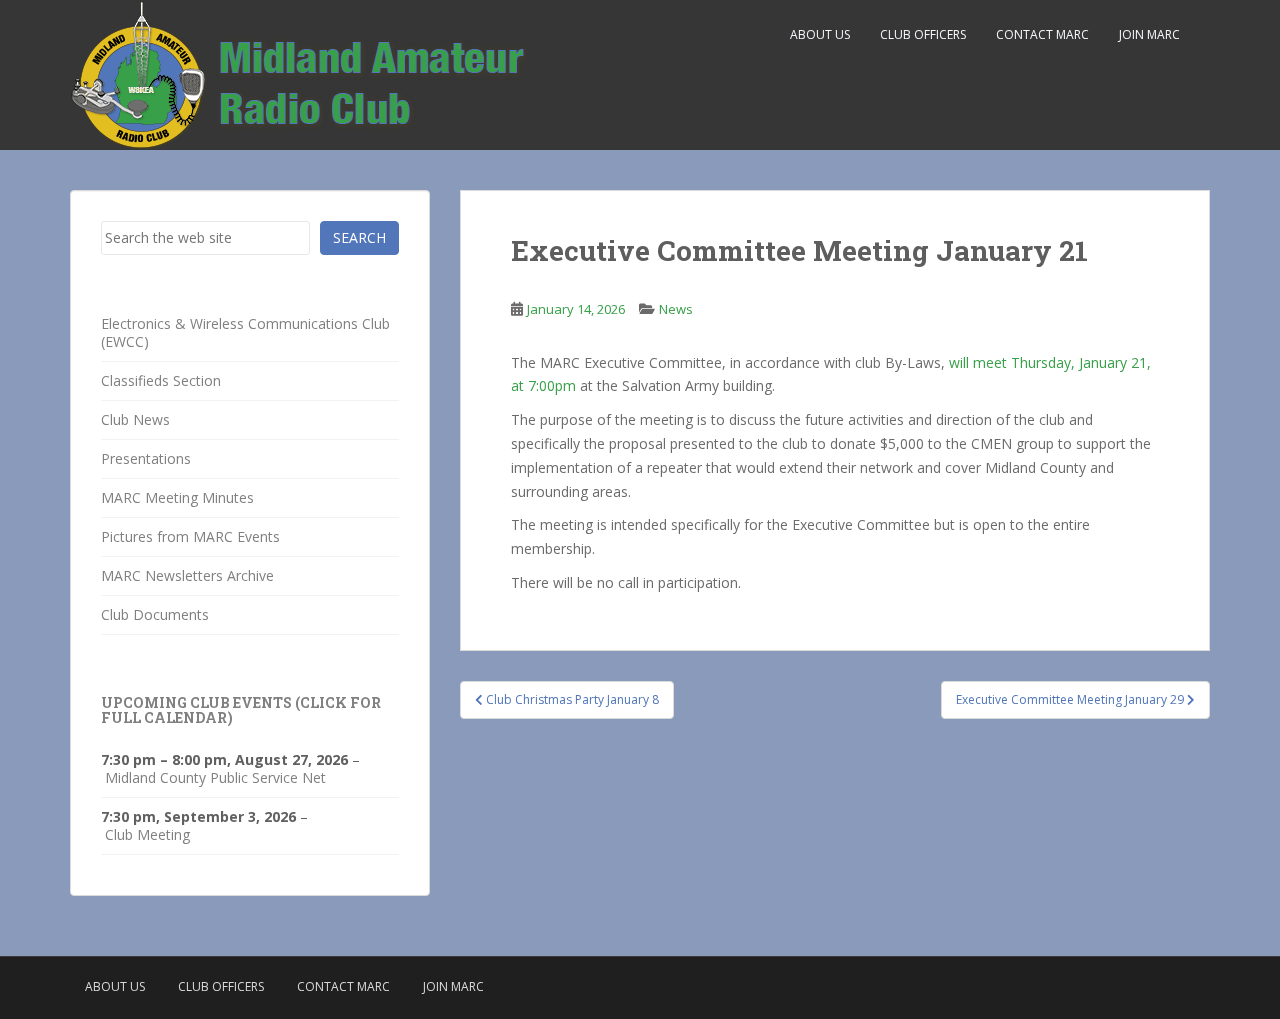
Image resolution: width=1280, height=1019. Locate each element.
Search (359, 237)
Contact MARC (1042, 34)
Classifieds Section (161, 380)
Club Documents (155, 614)
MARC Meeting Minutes (177, 497)
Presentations (146, 458)
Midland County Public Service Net (215, 778)
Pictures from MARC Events (190, 536)
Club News (135, 419)
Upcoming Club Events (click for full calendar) (241, 710)
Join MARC (1149, 34)
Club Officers (923, 34)
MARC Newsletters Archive (187, 575)
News (676, 309)
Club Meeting (147, 835)
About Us (820, 34)
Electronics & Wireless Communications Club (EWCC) (245, 332)
